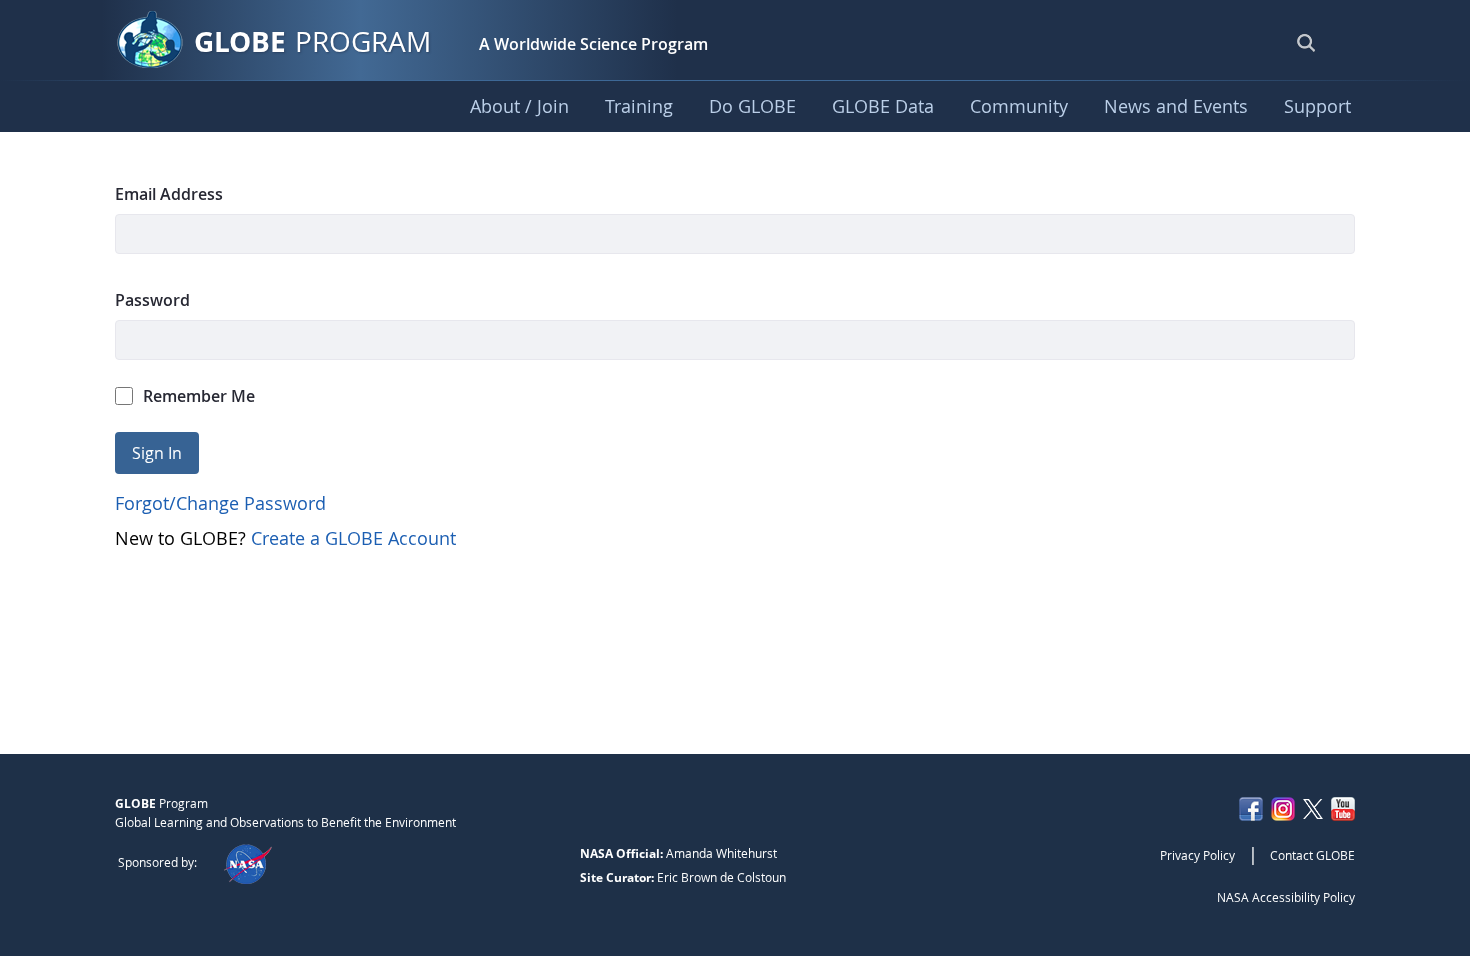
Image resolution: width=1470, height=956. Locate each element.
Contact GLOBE (1312, 855)
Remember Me (199, 396)
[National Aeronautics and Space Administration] (247, 862)
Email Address (169, 194)
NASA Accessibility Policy (1286, 897)
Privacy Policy (1197, 855)
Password (152, 300)
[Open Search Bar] (1306, 42)
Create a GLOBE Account (353, 538)
